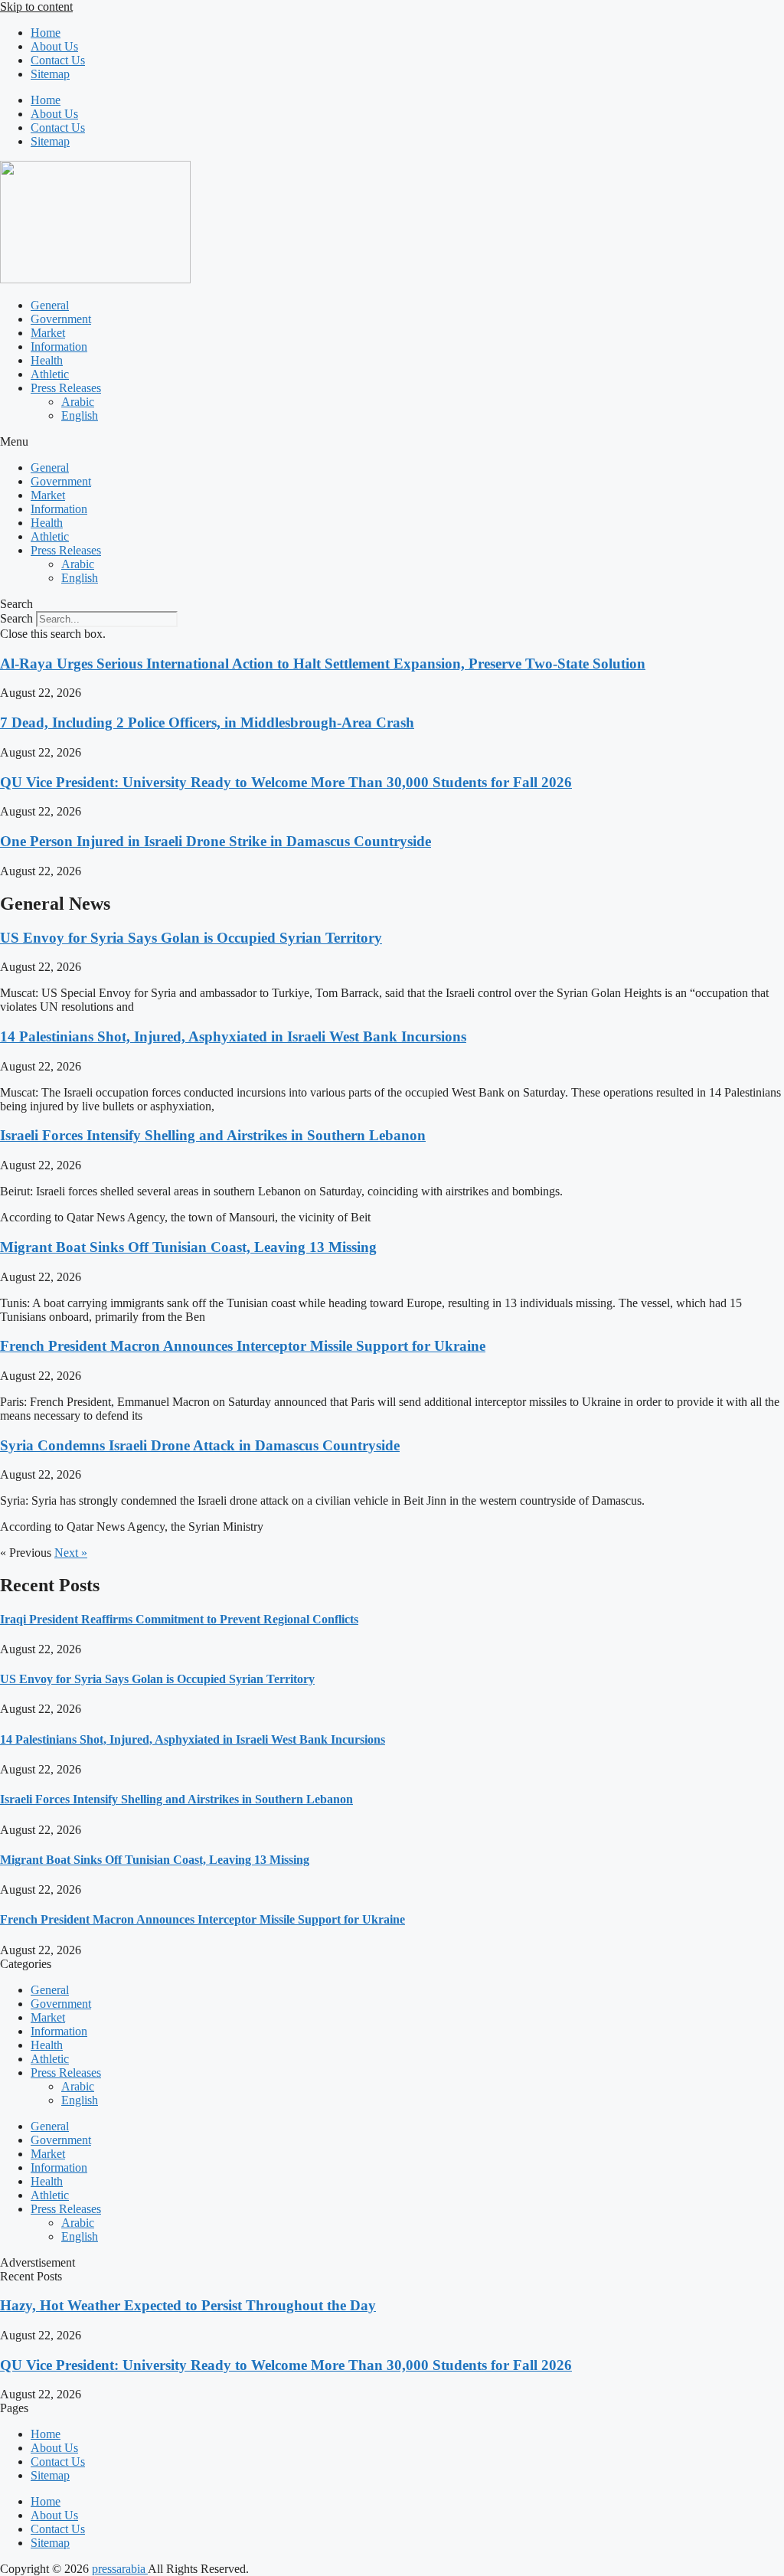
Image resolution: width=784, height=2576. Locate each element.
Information (59, 347)
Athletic (50, 374)
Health (47, 360)
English (80, 415)
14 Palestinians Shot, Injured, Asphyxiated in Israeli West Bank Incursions (233, 1036)
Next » (71, 1553)
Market (48, 333)
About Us (54, 46)
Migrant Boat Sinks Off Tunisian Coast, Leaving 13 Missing (188, 1247)
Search (16, 618)
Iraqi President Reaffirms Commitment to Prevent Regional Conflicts (179, 1619)
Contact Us (58, 60)
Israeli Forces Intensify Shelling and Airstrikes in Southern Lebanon (213, 1135)
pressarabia (120, 2569)
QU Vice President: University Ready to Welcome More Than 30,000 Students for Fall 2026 (286, 782)
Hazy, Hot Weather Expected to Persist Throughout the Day (188, 2305)
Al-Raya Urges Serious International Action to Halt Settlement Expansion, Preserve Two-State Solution (323, 664)
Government (61, 319)
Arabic (78, 402)
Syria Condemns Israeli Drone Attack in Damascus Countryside (200, 1445)
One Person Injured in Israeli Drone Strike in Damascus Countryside (216, 841)
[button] (392, 442)
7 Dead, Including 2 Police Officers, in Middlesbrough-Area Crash (207, 722)
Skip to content (36, 7)
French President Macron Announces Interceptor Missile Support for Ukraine (243, 1346)
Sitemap (50, 74)
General (50, 305)
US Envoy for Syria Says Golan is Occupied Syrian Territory (191, 938)
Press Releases (66, 388)
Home (46, 33)
